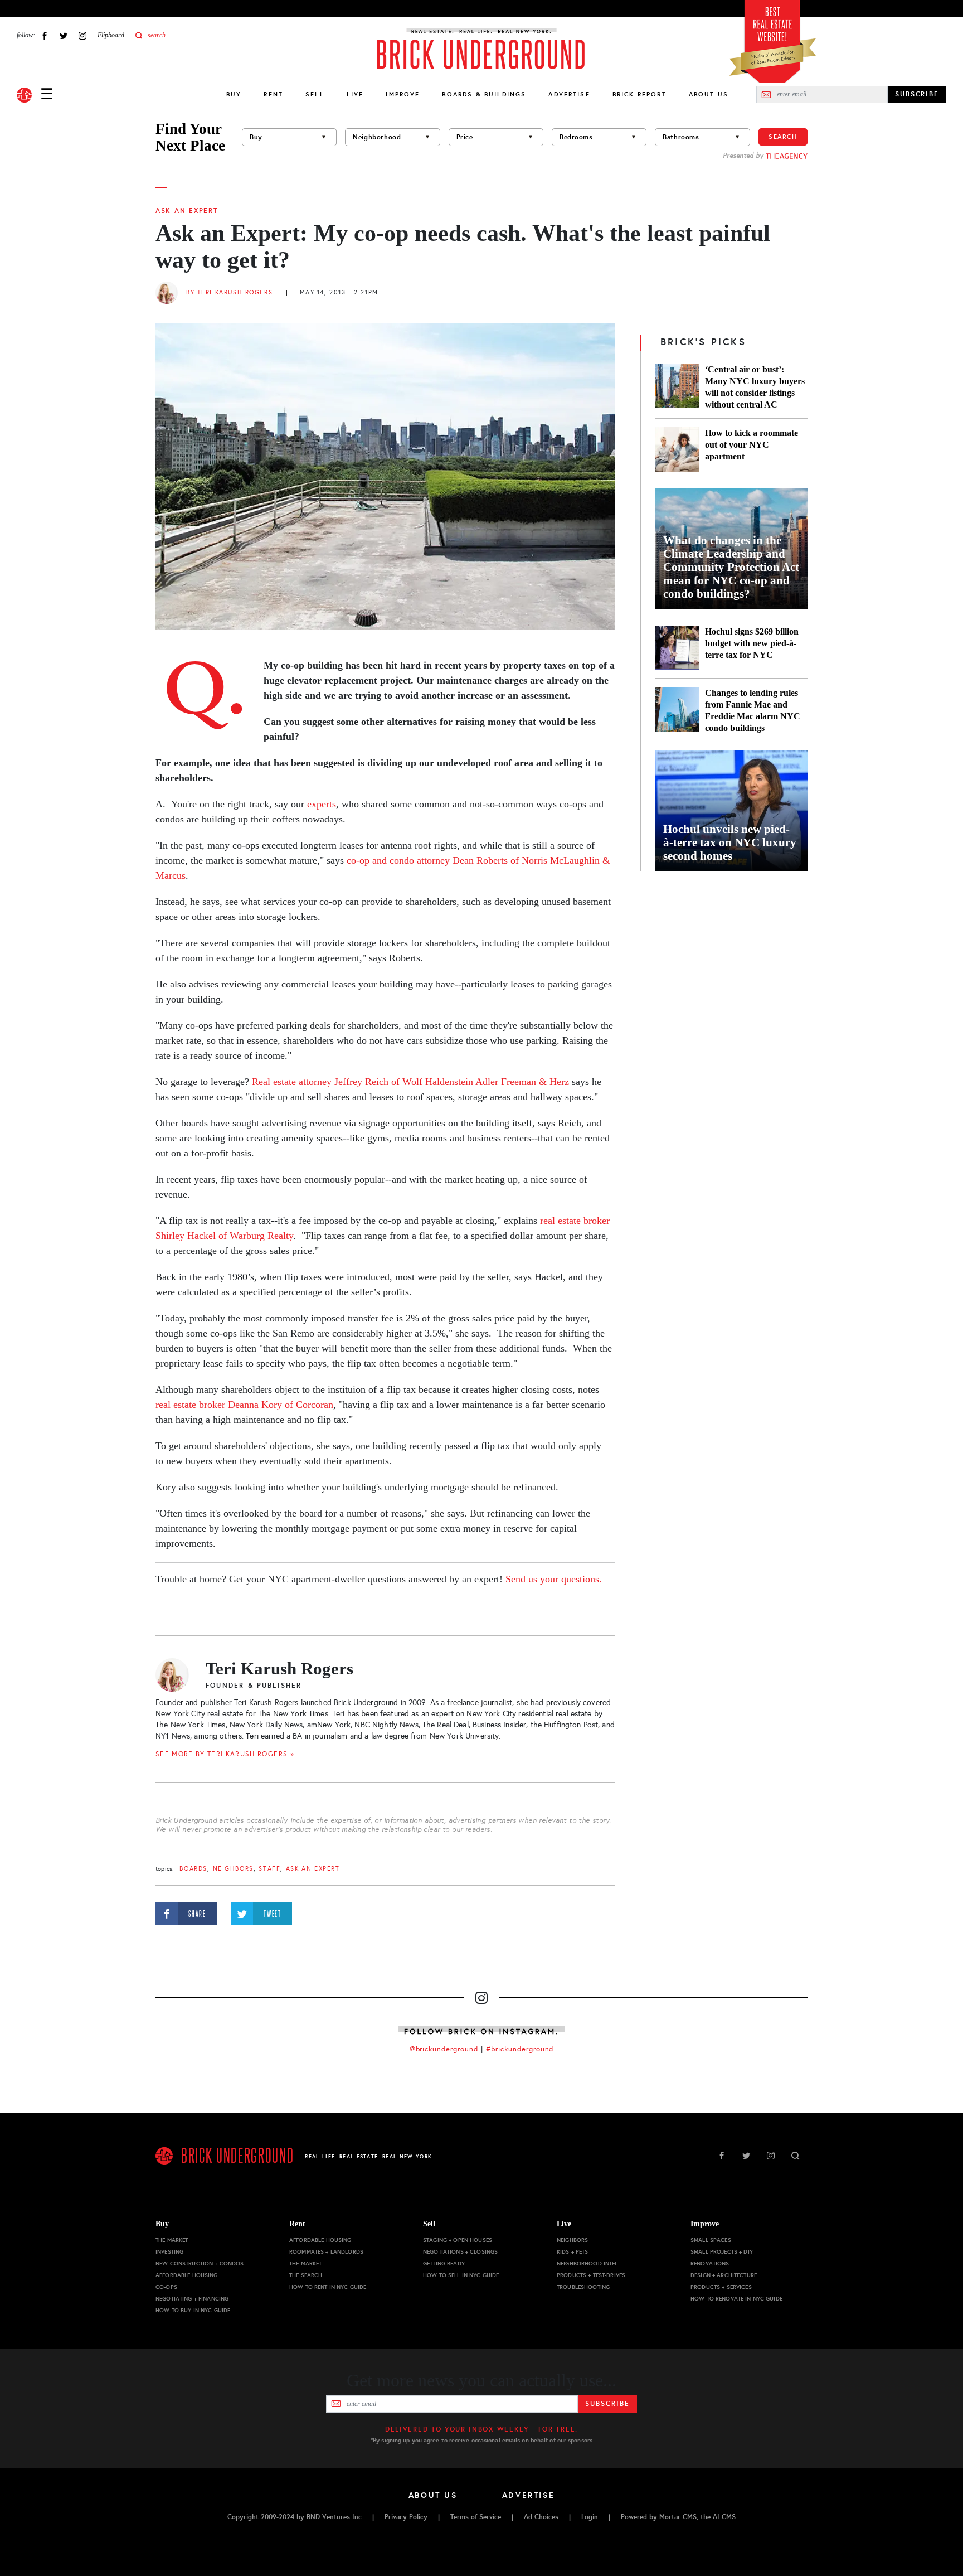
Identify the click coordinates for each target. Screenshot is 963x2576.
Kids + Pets (573, 2252)
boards (193, 1869)
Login (590, 2517)
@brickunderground (444, 2049)
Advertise (569, 94)
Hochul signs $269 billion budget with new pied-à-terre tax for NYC (752, 643)
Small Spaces (711, 2240)
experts (322, 804)
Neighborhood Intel (587, 2263)
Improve (403, 94)
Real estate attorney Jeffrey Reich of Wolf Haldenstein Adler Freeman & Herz (410, 1082)
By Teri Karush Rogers (229, 292)
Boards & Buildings (484, 94)
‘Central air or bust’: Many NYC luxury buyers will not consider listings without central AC (755, 387)
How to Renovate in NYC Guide (736, 2299)
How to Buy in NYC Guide (193, 2310)
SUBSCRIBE (917, 94)
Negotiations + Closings (460, 2252)
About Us (709, 94)
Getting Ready (444, 2263)
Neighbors (233, 1869)
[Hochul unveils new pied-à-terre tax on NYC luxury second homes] (731, 811)
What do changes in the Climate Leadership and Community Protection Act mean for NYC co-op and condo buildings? (731, 567)
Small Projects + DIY (722, 2252)
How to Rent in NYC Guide (328, 2287)
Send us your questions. (554, 1579)
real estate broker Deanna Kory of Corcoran (244, 1405)
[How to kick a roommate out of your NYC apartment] (677, 449)
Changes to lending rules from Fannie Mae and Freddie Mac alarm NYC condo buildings (753, 710)
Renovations (710, 2263)
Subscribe (607, 2404)
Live (355, 94)
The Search (306, 2275)
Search (783, 137)
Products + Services (721, 2287)
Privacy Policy (406, 2517)
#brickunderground (520, 2049)
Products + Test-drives (591, 2275)
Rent (273, 94)
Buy (234, 94)
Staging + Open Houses (458, 2240)
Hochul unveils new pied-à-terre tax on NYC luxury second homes (730, 842)
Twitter (64, 35)
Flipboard (111, 35)
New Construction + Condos (200, 2263)
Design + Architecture (724, 2275)
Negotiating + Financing (192, 2299)
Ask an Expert (187, 211)
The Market (172, 2240)
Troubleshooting (583, 2287)
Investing (169, 2252)
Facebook (45, 35)
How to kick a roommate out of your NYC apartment (752, 445)
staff (269, 1869)
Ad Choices (541, 2517)
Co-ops (166, 2287)
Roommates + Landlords (326, 2252)
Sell (315, 94)
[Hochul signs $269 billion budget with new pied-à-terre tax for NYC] (677, 648)
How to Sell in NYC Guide (461, 2275)
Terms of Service (476, 2517)
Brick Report (639, 94)
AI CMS (724, 2517)
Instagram (82, 35)
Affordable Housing (187, 2275)
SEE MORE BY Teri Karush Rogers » (225, 1754)
